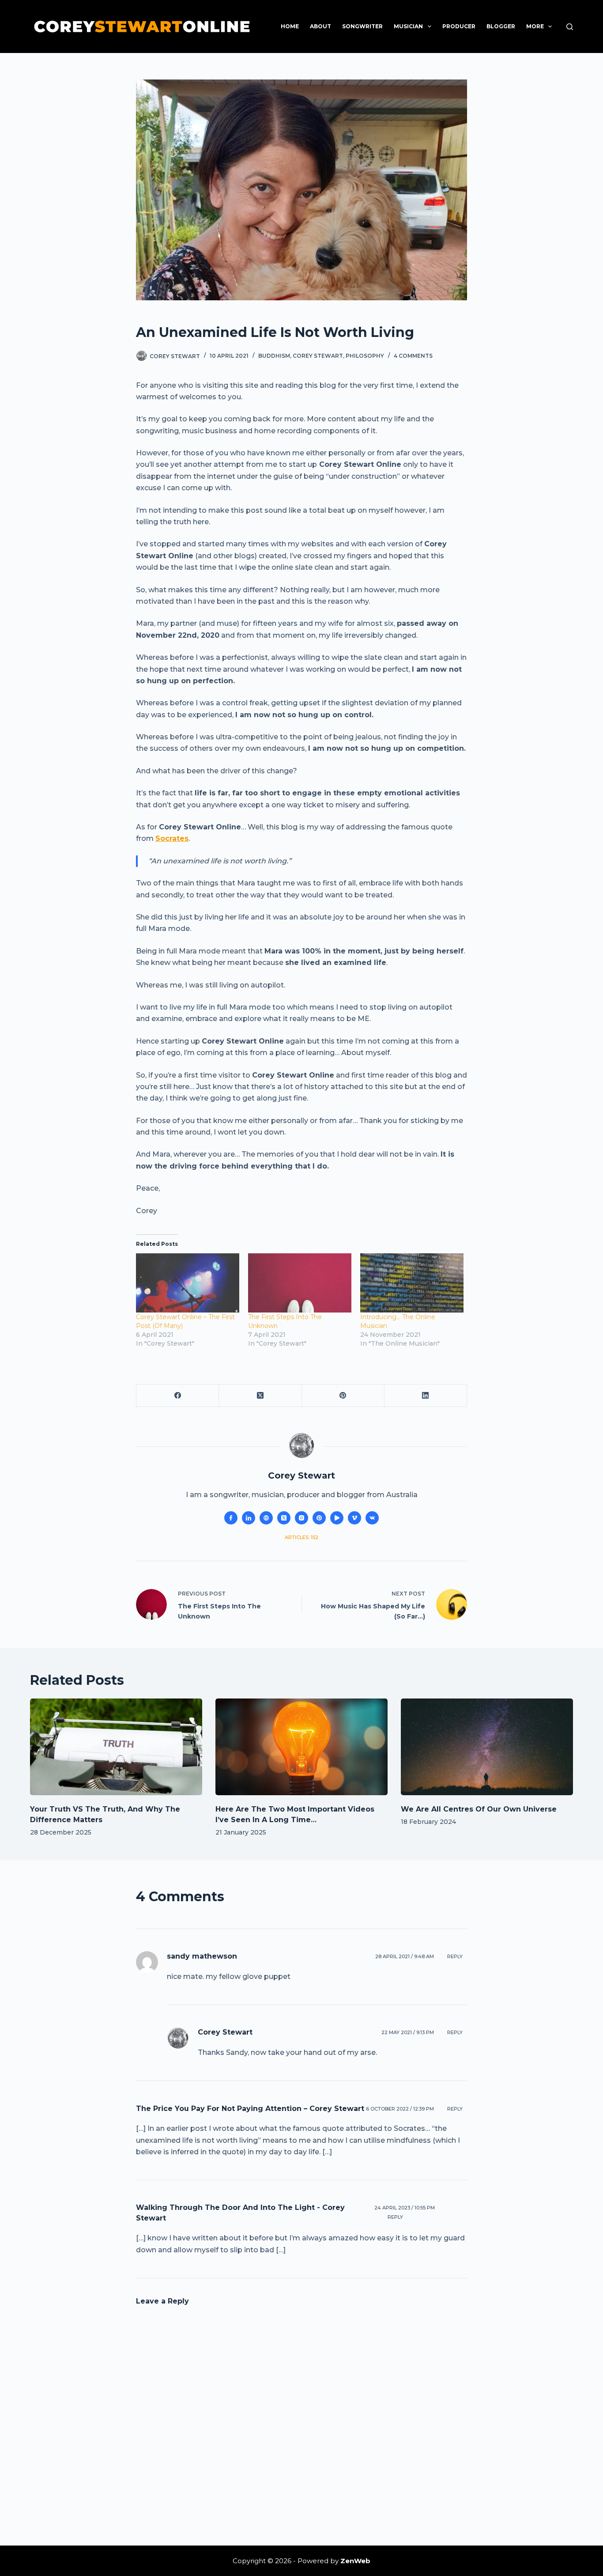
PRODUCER (459, 26)
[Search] (570, 27)
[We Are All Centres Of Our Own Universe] (487, 1747)
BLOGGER (501, 26)
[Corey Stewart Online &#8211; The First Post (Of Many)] (188, 1283)
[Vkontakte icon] (372, 1518)
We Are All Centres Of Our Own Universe (479, 1809)
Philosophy (365, 356)
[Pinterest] (343, 1396)
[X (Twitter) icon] (284, 1518)
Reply (455, 1956)
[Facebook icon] (231, 1518)
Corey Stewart (318, 356)
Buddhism (274, 356)
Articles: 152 (301, 1537)
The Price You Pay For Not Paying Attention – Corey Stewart (250, 2109)
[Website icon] (266, 1518)
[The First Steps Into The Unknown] (300, 1283)
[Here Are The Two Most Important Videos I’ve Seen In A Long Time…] (301, 1747)
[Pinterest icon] (319, 1518)
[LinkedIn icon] (249, 1518)
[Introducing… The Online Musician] (412, 1283)
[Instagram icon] (301, 1518)
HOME (290, 26)
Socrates (172, 838)
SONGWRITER (362, 26)
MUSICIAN (408, 26)
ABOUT (320, 26)
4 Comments (413, 356)
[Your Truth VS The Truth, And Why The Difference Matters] (116, 1747)
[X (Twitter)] (260, 1396)
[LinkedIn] (426, 1396)
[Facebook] (178, 1396)
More (535, 26)
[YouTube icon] (337, 1518)
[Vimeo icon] (354, 1518)
